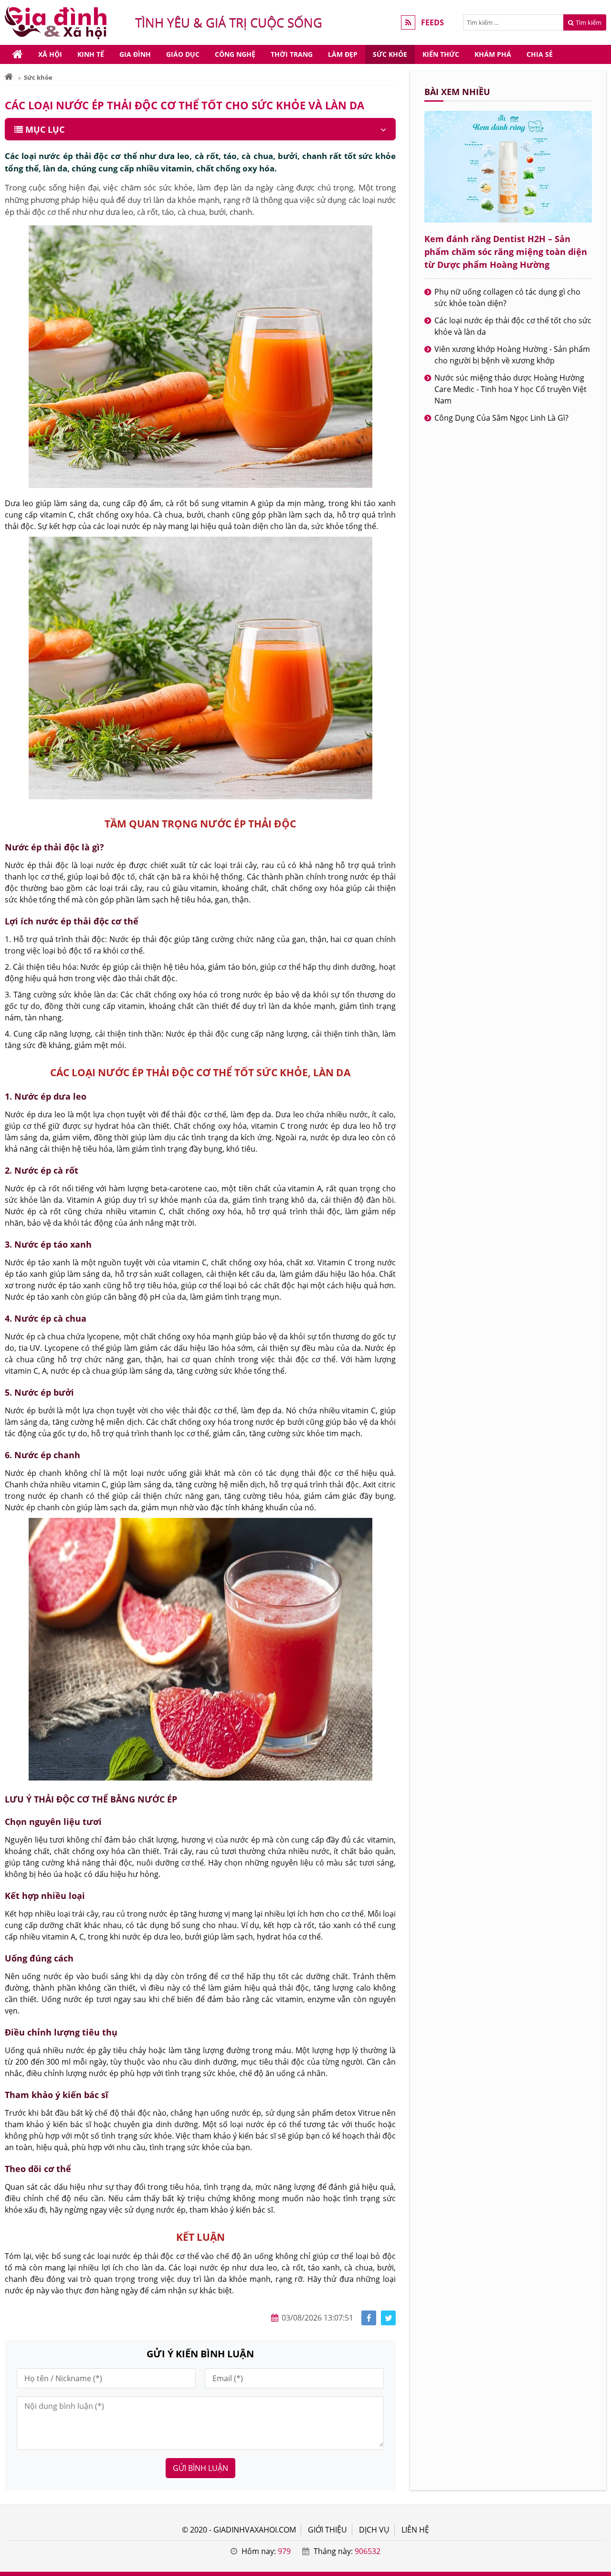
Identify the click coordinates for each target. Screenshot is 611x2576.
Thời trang (292, 54)
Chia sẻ (540, 54)
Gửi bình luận (200, 2468)
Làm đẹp (343, 54)
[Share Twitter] (388, 2318)
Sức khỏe (390, 54)
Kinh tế (91, 54)
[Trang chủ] (18, 54)
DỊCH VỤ (374, 2530)
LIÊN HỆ (415, 2530)
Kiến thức (441, 54)
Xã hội (50, 54)
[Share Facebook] (369, 2318)
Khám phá (493, 54)
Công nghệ (235, 54)
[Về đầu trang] (598, 1032)
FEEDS (432, 22)
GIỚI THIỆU (327, 2530)
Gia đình (135, 54)
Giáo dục (183, 54)
